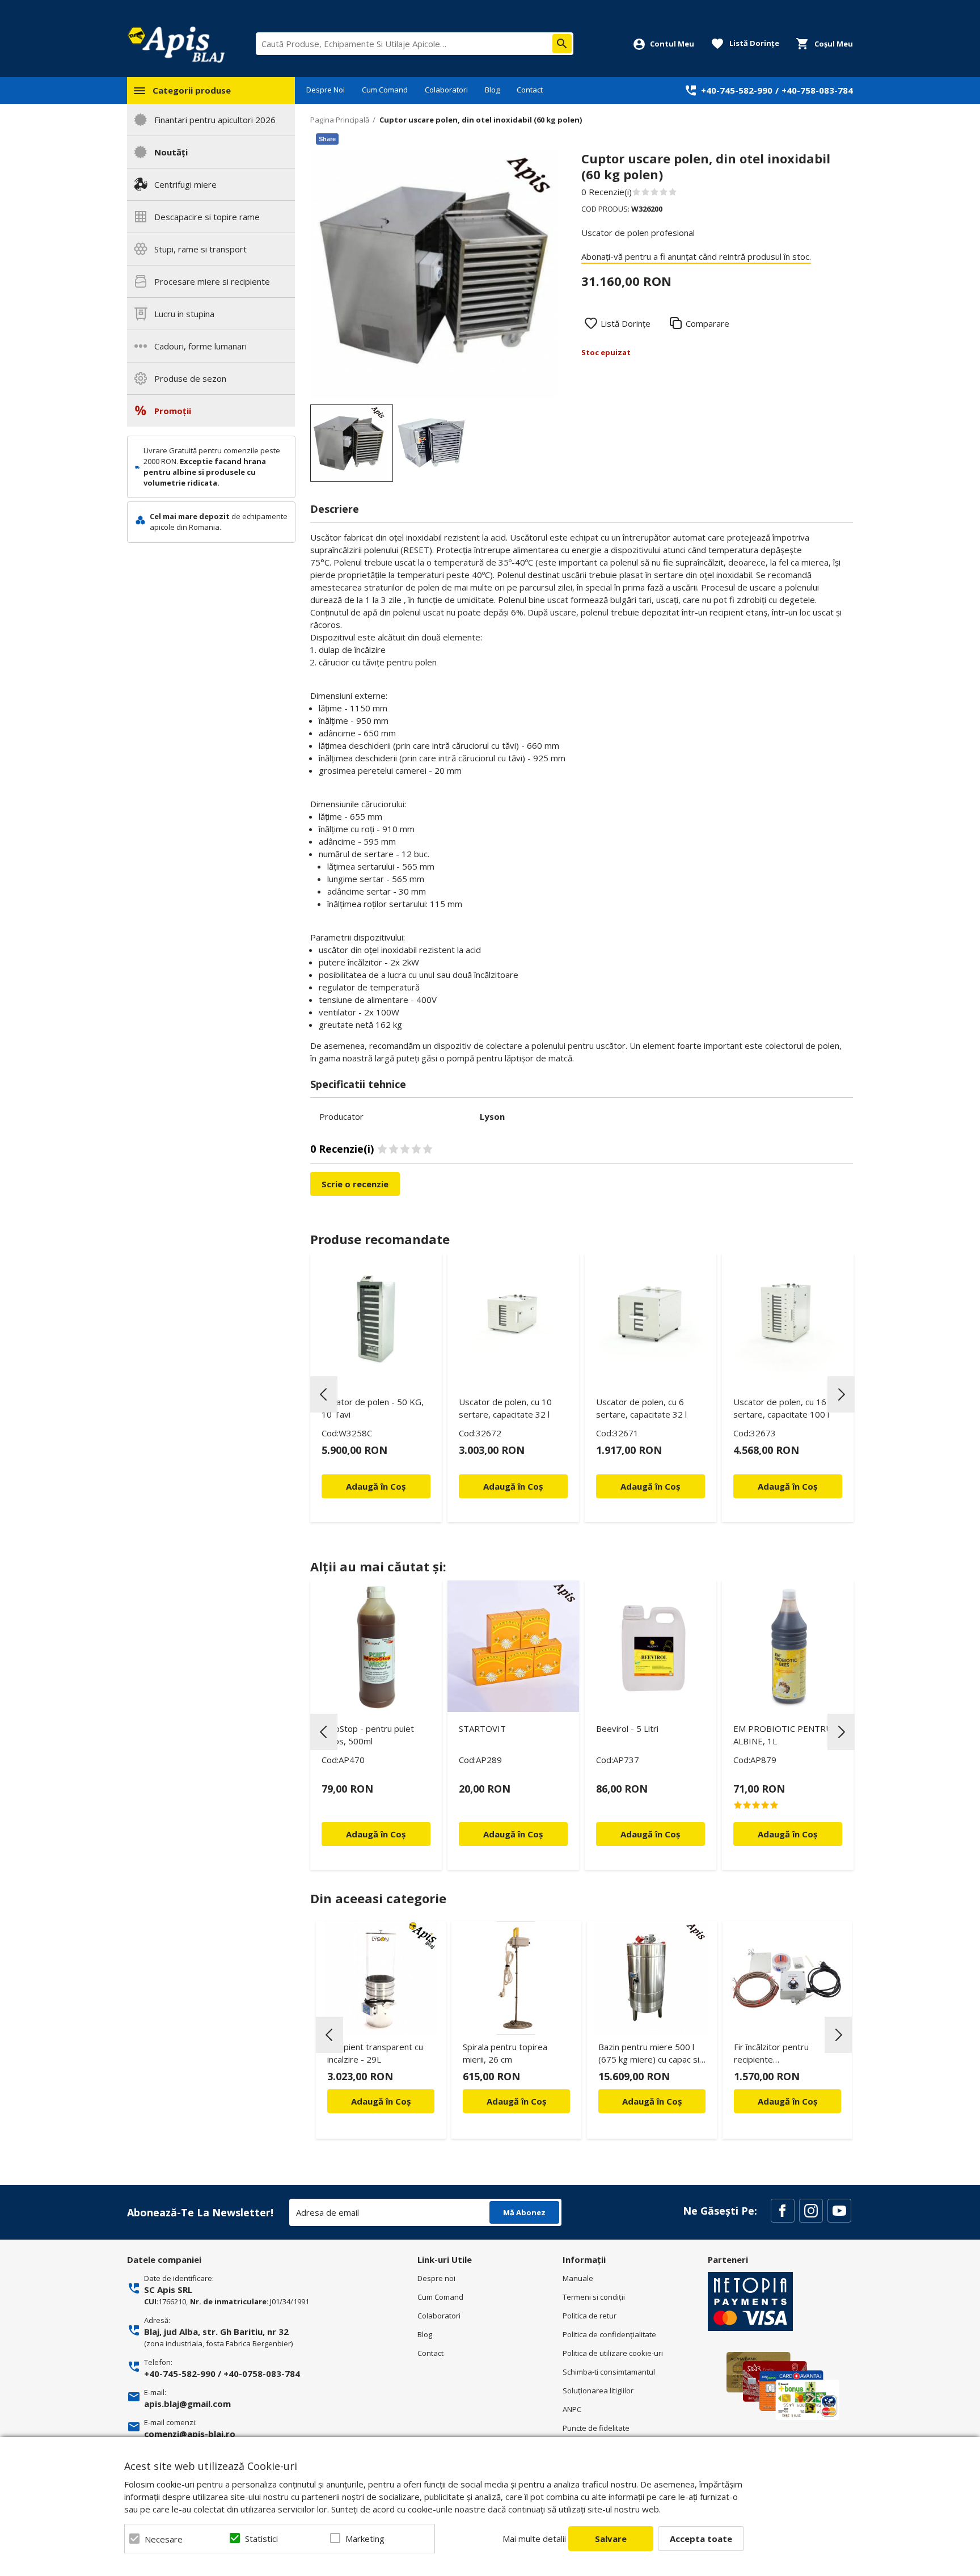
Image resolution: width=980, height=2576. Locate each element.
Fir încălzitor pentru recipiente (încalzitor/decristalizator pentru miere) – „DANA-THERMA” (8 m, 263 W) (782, 2055)
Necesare (164, 2539)
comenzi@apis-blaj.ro (190, 2434)
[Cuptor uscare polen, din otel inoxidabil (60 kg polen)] (352, 443)
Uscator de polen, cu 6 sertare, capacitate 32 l (641, 1408)
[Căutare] (562, 44)
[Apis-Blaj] (176, 44)
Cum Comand (385, 90)
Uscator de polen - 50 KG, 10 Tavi (373, 1408)
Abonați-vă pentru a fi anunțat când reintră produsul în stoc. (696, 256)
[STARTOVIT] (513, 1646)
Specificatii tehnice (358, 1084)
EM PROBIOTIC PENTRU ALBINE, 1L (783, 1735)
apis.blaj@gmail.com (187, 2404)
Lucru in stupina (184, 314)
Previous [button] (324, 1394)
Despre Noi (326, 90)
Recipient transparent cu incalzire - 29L (375, 2053)
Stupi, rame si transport (200, 249)
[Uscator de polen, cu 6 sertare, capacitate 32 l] (650, 1319)
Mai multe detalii (534, 2539)
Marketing (365, 2539)
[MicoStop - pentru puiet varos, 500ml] (376, 1646)
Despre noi (436, 2278)
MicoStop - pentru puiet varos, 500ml (368, 1735)
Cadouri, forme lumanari (200, 346)
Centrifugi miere (185, 184)
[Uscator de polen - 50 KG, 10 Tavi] (376, 1319)
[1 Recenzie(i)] (788, 1805)
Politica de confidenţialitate (609, 2334)
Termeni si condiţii (594, 2297)
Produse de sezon (190, 378)
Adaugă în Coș (381, 2101)
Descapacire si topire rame (207, 217)
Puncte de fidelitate (596, 2428)
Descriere (335, 509)
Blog (492, 90)
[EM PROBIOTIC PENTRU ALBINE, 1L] (788, 1646)
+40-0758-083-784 (262, 2373)
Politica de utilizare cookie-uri (613, 2353)
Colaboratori (446, 90)
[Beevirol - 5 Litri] (650, 1646)
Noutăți (171, 152)
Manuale (578, 2278)
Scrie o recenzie (355, 1184)
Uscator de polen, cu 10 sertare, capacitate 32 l (505, 1408)
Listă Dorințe (626, 323)
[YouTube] (839, 2211)
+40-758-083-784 (817, 90)
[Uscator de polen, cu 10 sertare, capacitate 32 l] (513, 1319)
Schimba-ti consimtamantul (609, 2372)
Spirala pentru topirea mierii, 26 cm (505, 2053)
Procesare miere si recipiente (212, 281)
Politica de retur (590, 2316)
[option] (434, 274)
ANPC (572, 2409)
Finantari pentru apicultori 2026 (215, 120)
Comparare (707, 323)
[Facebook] (783, 2211)
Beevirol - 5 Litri (627, 1728)
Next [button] (841, 1394)
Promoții (173, 411)
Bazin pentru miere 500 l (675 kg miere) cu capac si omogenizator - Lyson (649, 2055)
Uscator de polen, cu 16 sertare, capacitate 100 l (781, 1408)
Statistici (261, 2539)
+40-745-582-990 (737, 90)
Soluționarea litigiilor (598, 2391)
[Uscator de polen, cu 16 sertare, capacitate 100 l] (788, 1319)
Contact (530, 90)
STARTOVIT (482, 1728)
